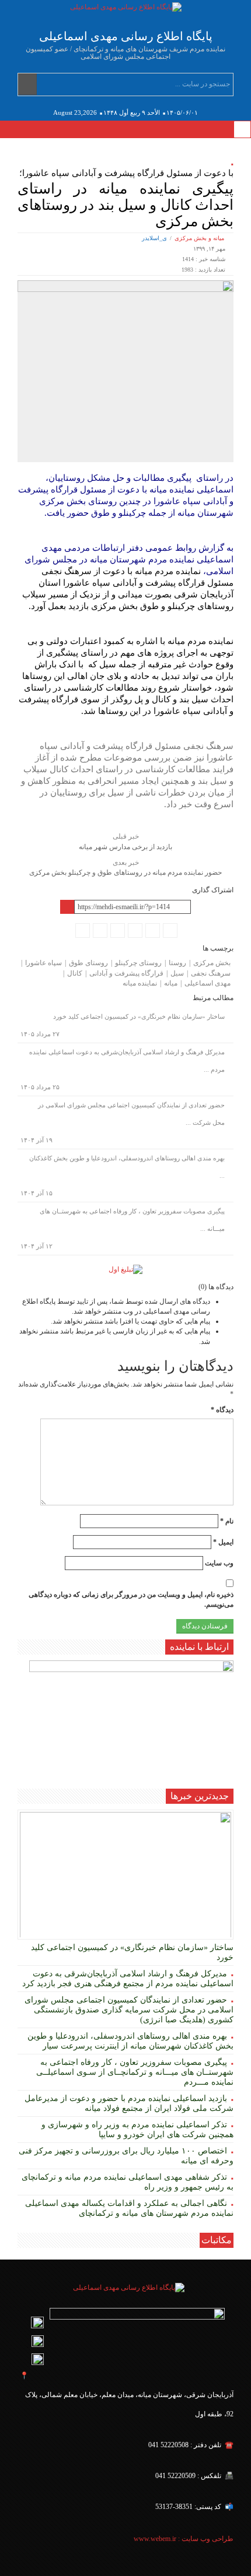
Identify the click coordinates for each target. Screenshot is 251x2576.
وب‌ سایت (219, 1563)
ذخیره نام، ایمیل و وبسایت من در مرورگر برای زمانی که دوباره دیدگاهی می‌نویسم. (131, 1600)
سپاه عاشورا (43, 963)
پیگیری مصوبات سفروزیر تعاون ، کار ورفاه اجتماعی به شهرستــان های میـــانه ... (132, 1220)
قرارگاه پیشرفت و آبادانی (126, 973)
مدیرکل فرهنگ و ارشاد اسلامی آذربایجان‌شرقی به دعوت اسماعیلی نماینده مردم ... (127, 1061)
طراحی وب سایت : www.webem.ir (183, 2539)
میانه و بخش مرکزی (199, 238)
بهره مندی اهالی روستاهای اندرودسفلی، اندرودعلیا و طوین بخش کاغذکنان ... (127, 1167)
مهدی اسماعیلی (208, 983)
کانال (75, 973)
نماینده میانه (140, 983)
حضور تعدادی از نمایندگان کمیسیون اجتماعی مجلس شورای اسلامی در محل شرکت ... (131, 1114)
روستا (177, 963)
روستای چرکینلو (138, 963)
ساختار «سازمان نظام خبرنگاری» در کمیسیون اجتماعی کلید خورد (139, 1016)
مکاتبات (217, 2240)
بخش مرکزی (212, 963)
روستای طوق (88, 963)
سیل (177, 973)
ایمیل (223, 1542)
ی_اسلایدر (154, 238)
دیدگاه (222, 1410)
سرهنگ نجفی (211, 973)
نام (227, 1521)
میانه (171, 983)
